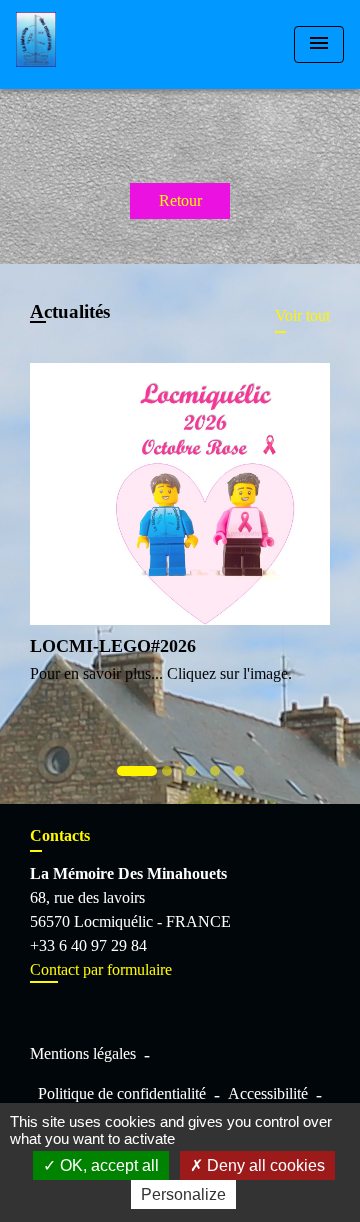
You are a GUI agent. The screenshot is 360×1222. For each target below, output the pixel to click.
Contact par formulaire (101, 969)
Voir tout (302, 315)
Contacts (60, 835)
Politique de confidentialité (122, 1093)
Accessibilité (268, 1093)
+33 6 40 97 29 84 (88, 945)
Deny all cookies (264, 1165)
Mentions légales (83, 1053)
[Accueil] (91, 44)
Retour (180, 200)
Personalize (183, 1194)
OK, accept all (107, 1165)
